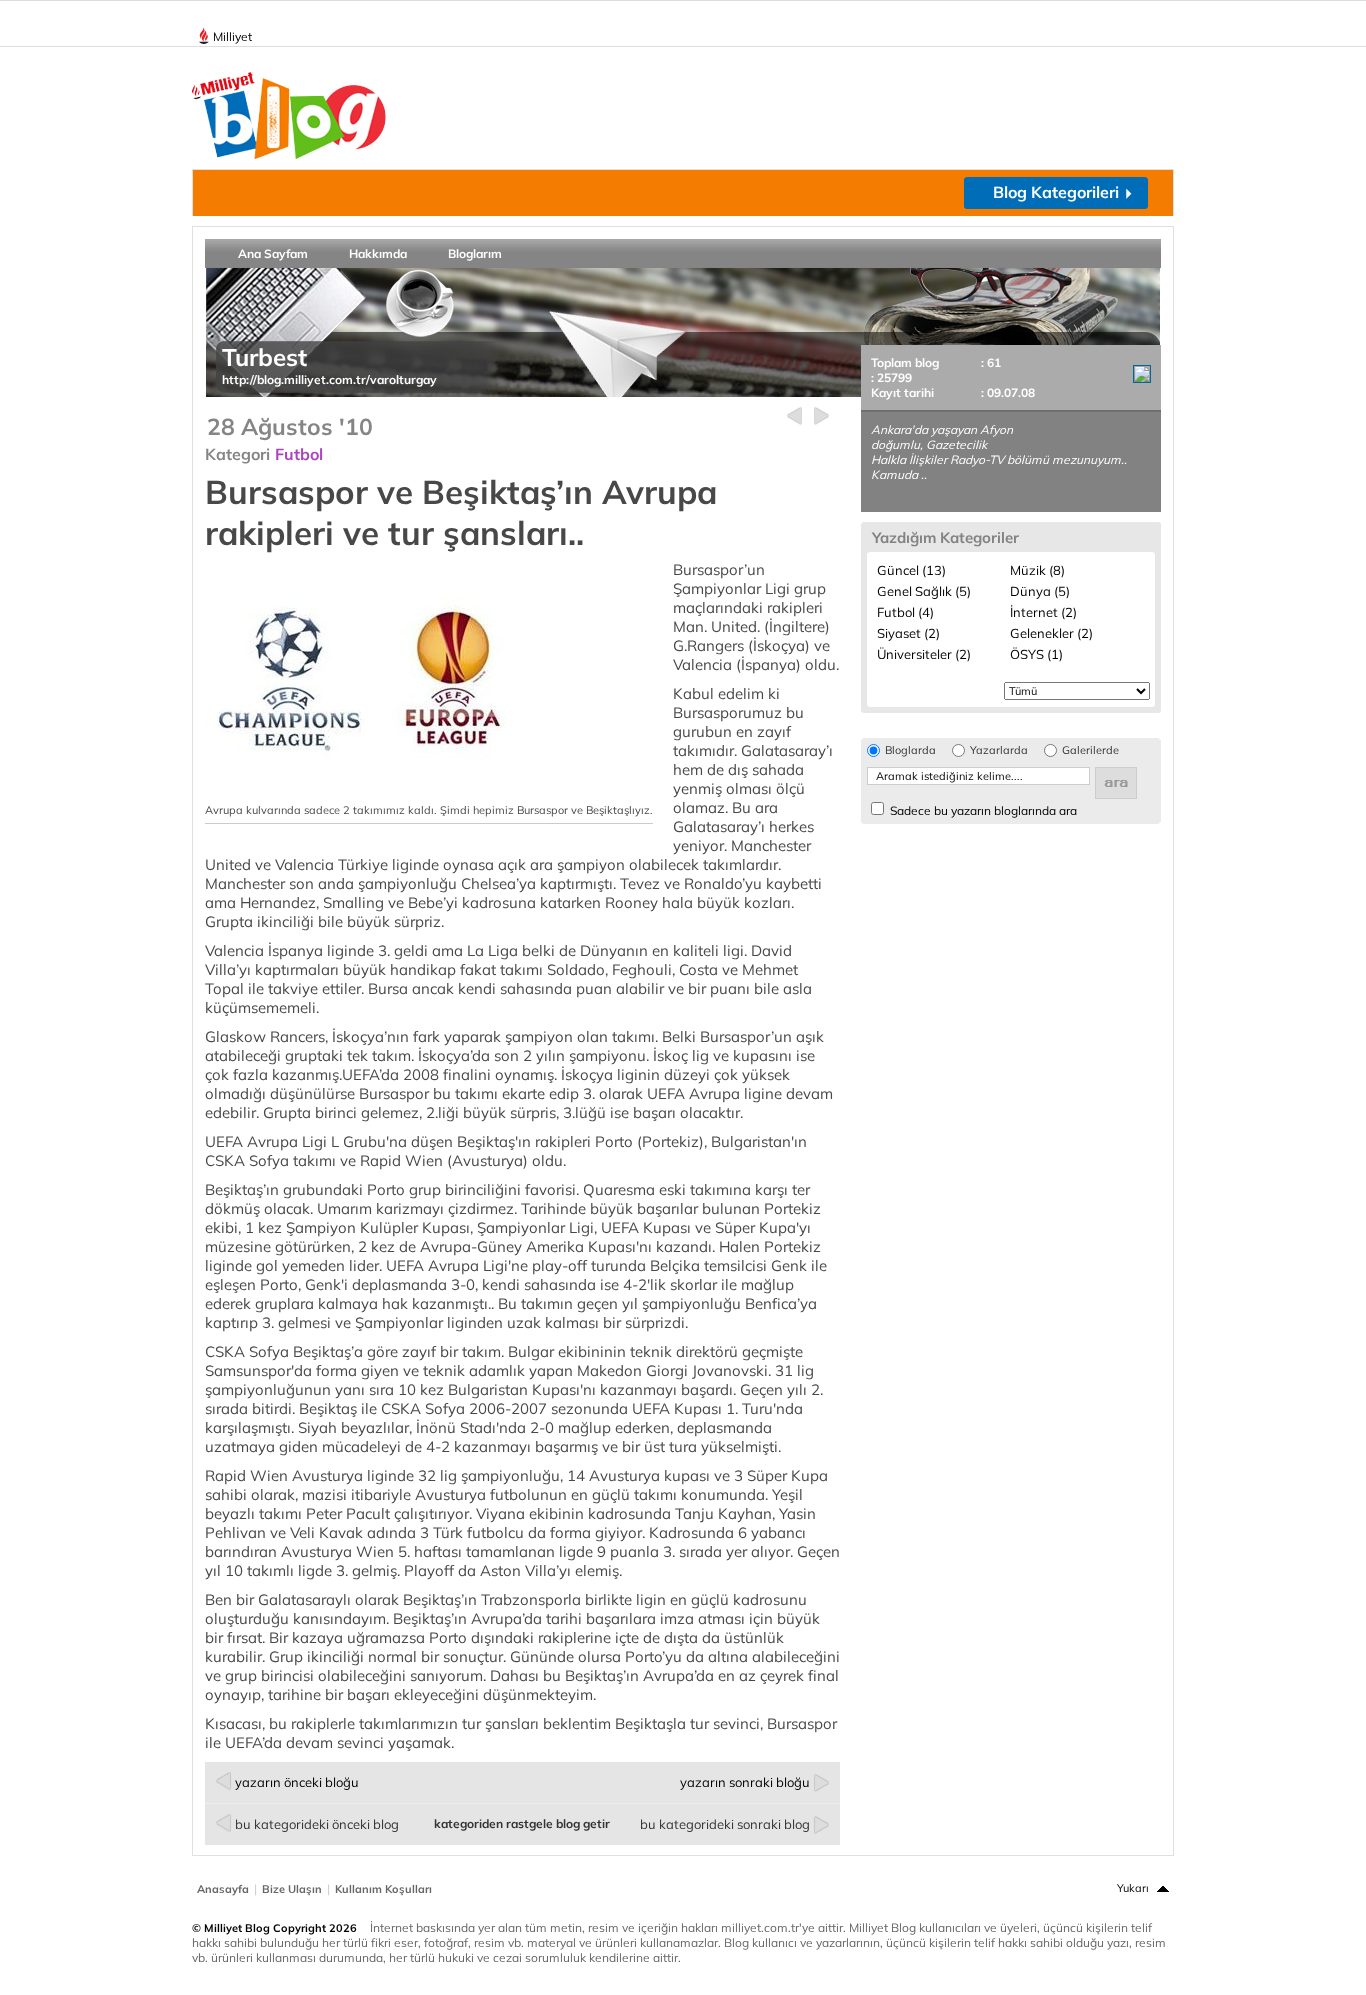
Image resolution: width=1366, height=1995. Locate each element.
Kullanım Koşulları (383, 1889)
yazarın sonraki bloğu (745, 1782)
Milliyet (232, 36)
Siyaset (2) (908, 633)
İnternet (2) (1043, 612)
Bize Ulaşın (292, 1889)
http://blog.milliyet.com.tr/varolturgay (329, 379)
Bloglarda (910, 750)
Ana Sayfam (273, 253)
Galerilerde (1090, 750)
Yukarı (1133, 1888)
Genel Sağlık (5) (924, 591)
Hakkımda (378, 253)
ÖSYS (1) (1036, 654)
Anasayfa (223, 1889)
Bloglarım (475, 253)
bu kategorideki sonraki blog (725, 1824)
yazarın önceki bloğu (297, 1782)
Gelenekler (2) (1051, 633)
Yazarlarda (999, 750)
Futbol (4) (905, 612)
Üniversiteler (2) (924, 654)
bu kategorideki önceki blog (317, 1824)
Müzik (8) (1037, 570)
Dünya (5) (1040, 591)
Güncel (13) (911, 570)
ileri (821, 416)
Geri (794, 416)
